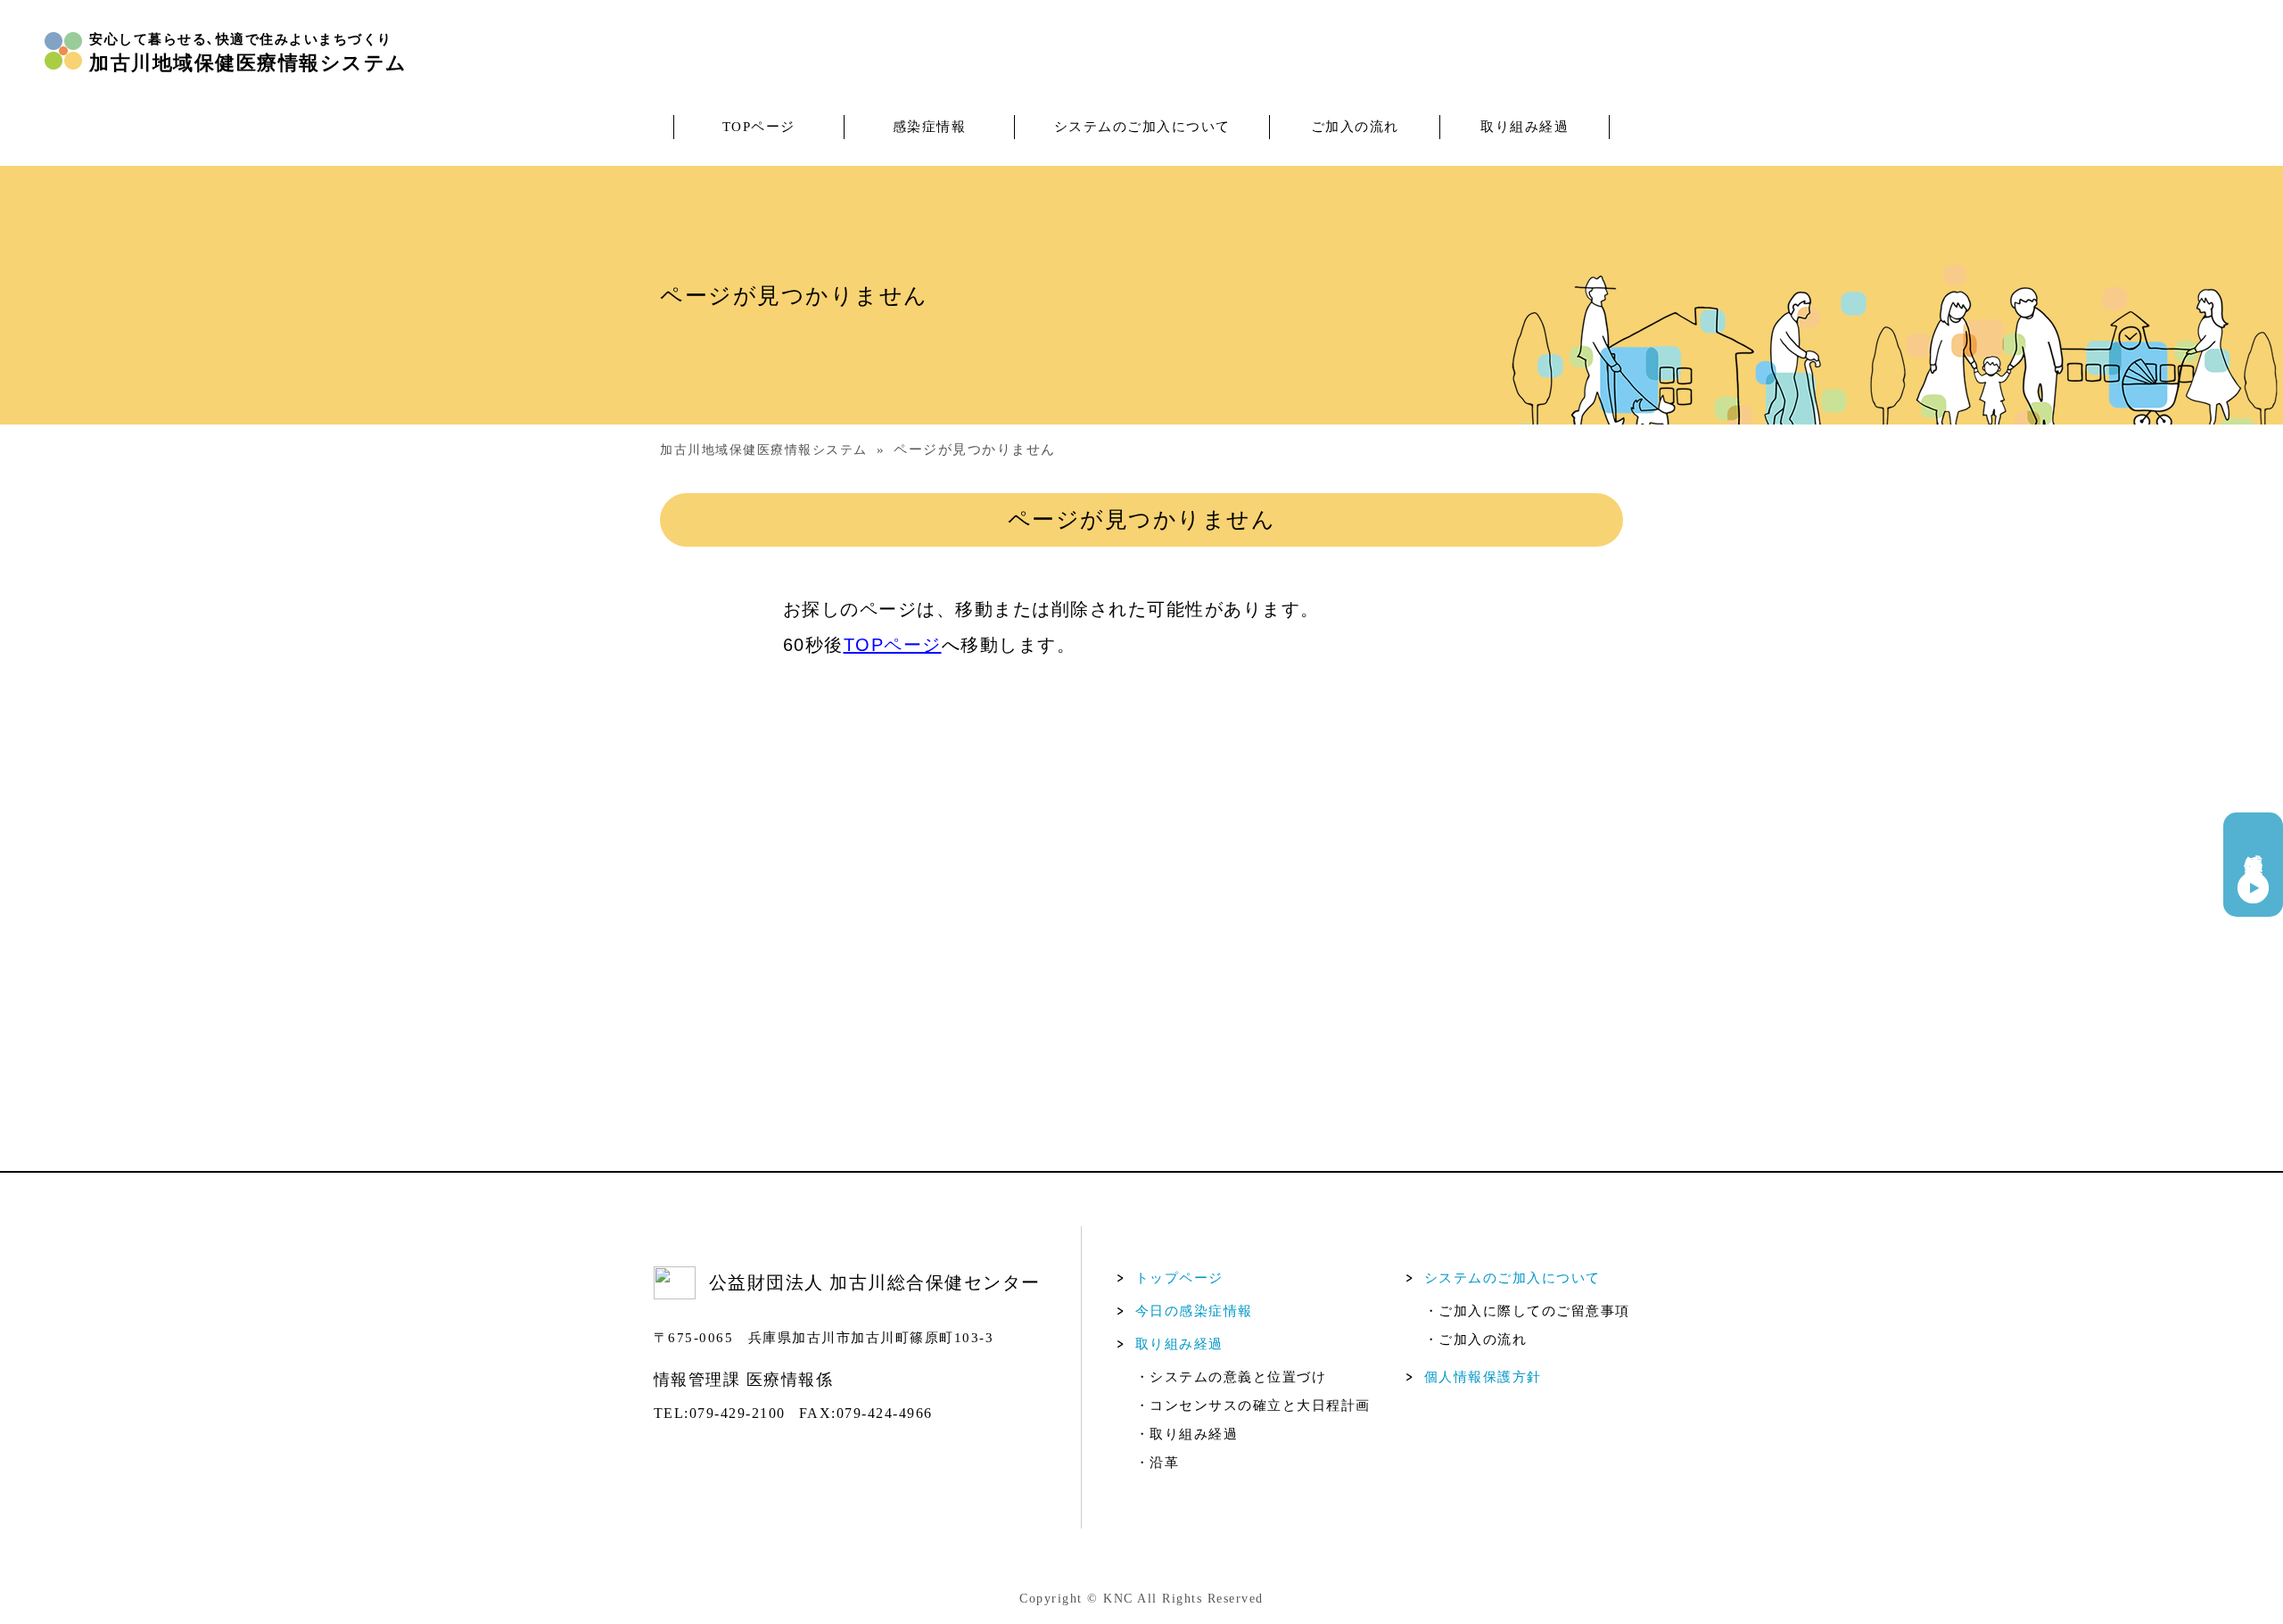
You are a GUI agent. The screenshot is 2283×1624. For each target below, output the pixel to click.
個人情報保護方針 (1483, 1377)
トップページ (1179, 1278)
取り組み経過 (1525, 127)
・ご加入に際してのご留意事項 (1527, 1311)
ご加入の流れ (1355, 127)
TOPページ (759, 127)
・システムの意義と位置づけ (1231, 1377)
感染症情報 (930, 127)
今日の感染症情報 (1194, 1311)
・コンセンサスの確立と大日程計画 (1253, 1406)
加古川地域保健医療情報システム (764, 450)
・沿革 (1158, 1463)
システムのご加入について (1142, 127)
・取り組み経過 (1187, 1434)
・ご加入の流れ (1476, 1340)
